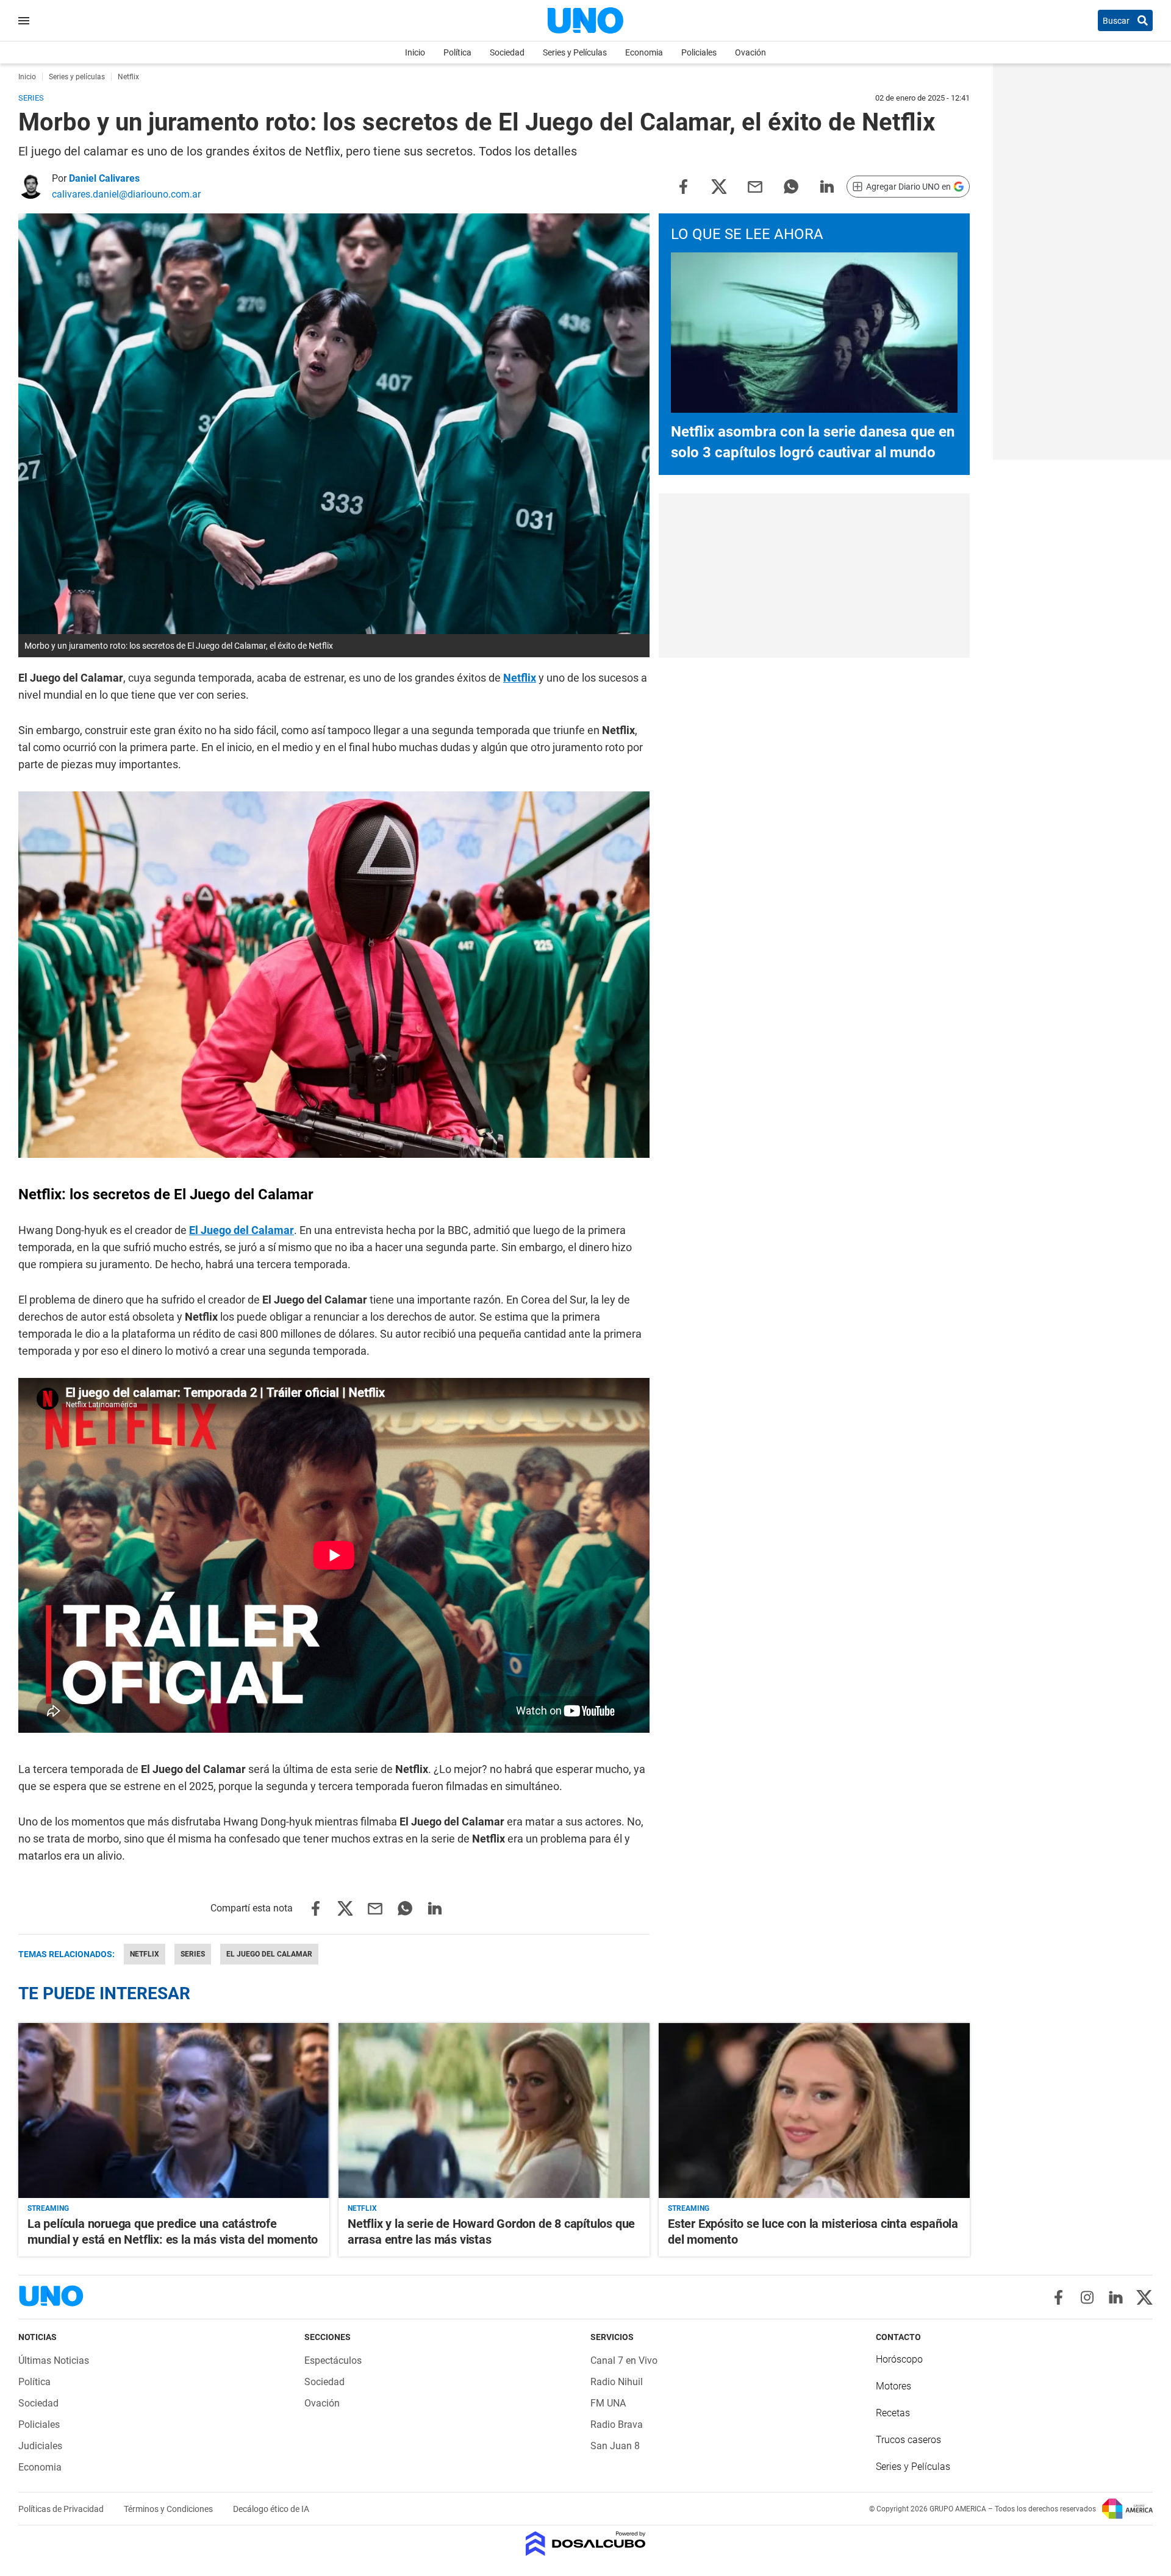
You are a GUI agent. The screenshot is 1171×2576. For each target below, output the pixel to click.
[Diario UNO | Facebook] (1058, 2297)
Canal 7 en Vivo (624, 2360)
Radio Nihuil (617, 2382)
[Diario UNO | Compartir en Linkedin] (827, 186)
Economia (644, 52)
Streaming (48, 2208)
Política (457, 52)
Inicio (415, 52)
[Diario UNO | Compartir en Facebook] (683, 186)
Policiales (699, 52)
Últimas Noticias (54, 2360)
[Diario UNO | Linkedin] (1116, 2297)
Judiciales (40, 2446)
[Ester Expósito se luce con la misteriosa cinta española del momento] (814, 2110)
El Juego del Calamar (242, 1230)
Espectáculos (333, 2360)
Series (193, 1954)
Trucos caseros (908, 2440)
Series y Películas (575, 52)
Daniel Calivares (104, 178)
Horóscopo (899, 2359)
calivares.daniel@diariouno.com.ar (126, 194)
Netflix (520, 678)
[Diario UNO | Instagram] (1087, 2297)
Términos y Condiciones (169, 2509)
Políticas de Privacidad (62, 2509)
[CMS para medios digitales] (586, 2545)
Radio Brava (617, 2424)
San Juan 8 (615, 2446)
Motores (893, 2386)
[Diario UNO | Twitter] (1144, 2297)
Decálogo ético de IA (271, 2509)
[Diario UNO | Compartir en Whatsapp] (791, 186)
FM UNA (608, 2403)
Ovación (750, 52)
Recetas (893, 2413)
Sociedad (507, 52)
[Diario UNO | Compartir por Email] (755, 186)
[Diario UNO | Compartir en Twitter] (719, 186)
